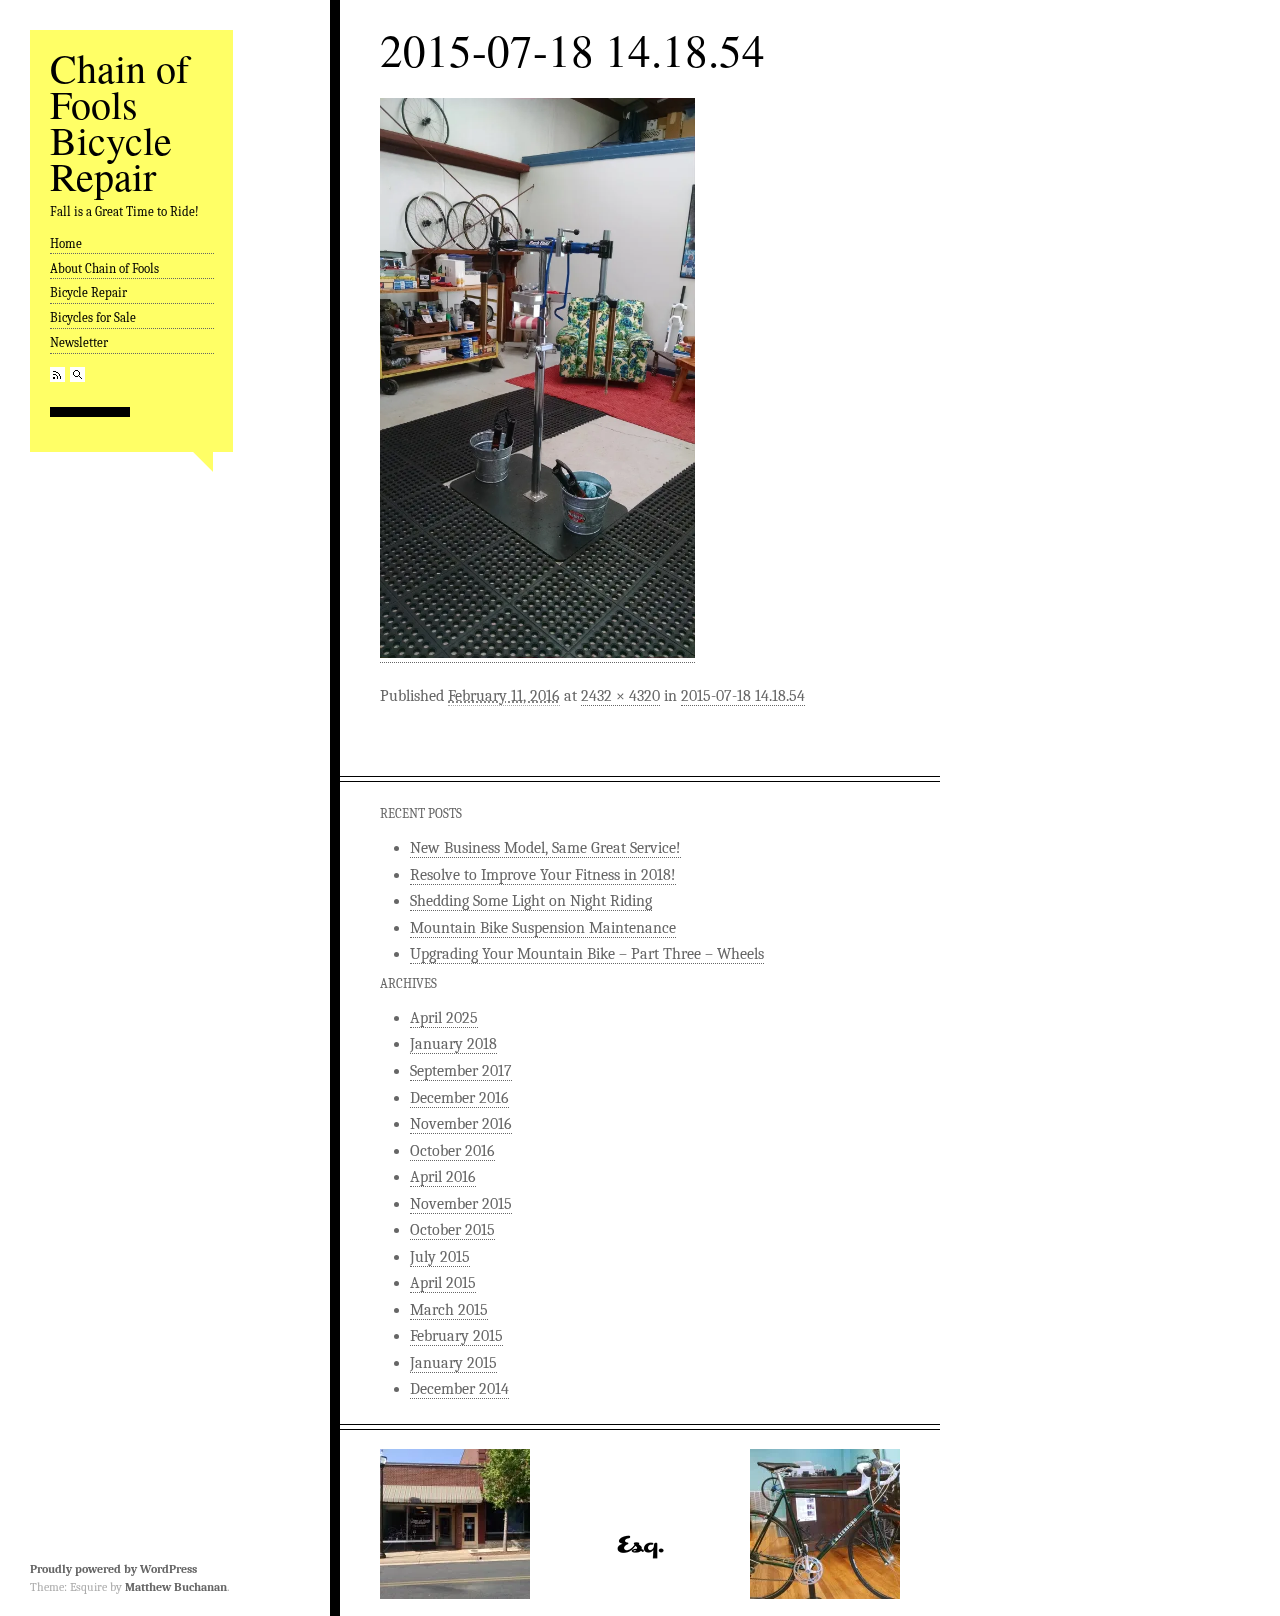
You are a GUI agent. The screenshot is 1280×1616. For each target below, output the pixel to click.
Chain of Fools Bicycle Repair (119, 121)
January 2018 (453, 1044)
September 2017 (461, 1071)
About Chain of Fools (104, 268)
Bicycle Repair (88, 292)
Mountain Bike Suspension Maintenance (543, 928)
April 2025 (444, 1018)
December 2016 (459, 1098)
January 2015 (453, 1363)
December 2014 (459, 1389)
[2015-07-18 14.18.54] (537, 653)
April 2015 (443, 1283)
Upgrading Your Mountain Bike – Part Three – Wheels (587, 954)
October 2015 (452, 1230)
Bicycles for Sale (93, 317)
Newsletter (79, 342)
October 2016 (452, 1151)
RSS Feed (57, 374)
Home (66, 243)
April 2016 (443, 1177)
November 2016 (461, 1124)
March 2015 (449, 1310)
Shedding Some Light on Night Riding (531, 901)
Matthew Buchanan (176, 1587)
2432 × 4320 (620, 696)
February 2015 (456, 1336)
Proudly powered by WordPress (113, 1569)
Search (77, 374)
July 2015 (440, 1257)
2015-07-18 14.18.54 (743, 696)
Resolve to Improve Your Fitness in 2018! (543, 875)
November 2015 (461, 1204)
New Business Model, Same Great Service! (545, 848)
